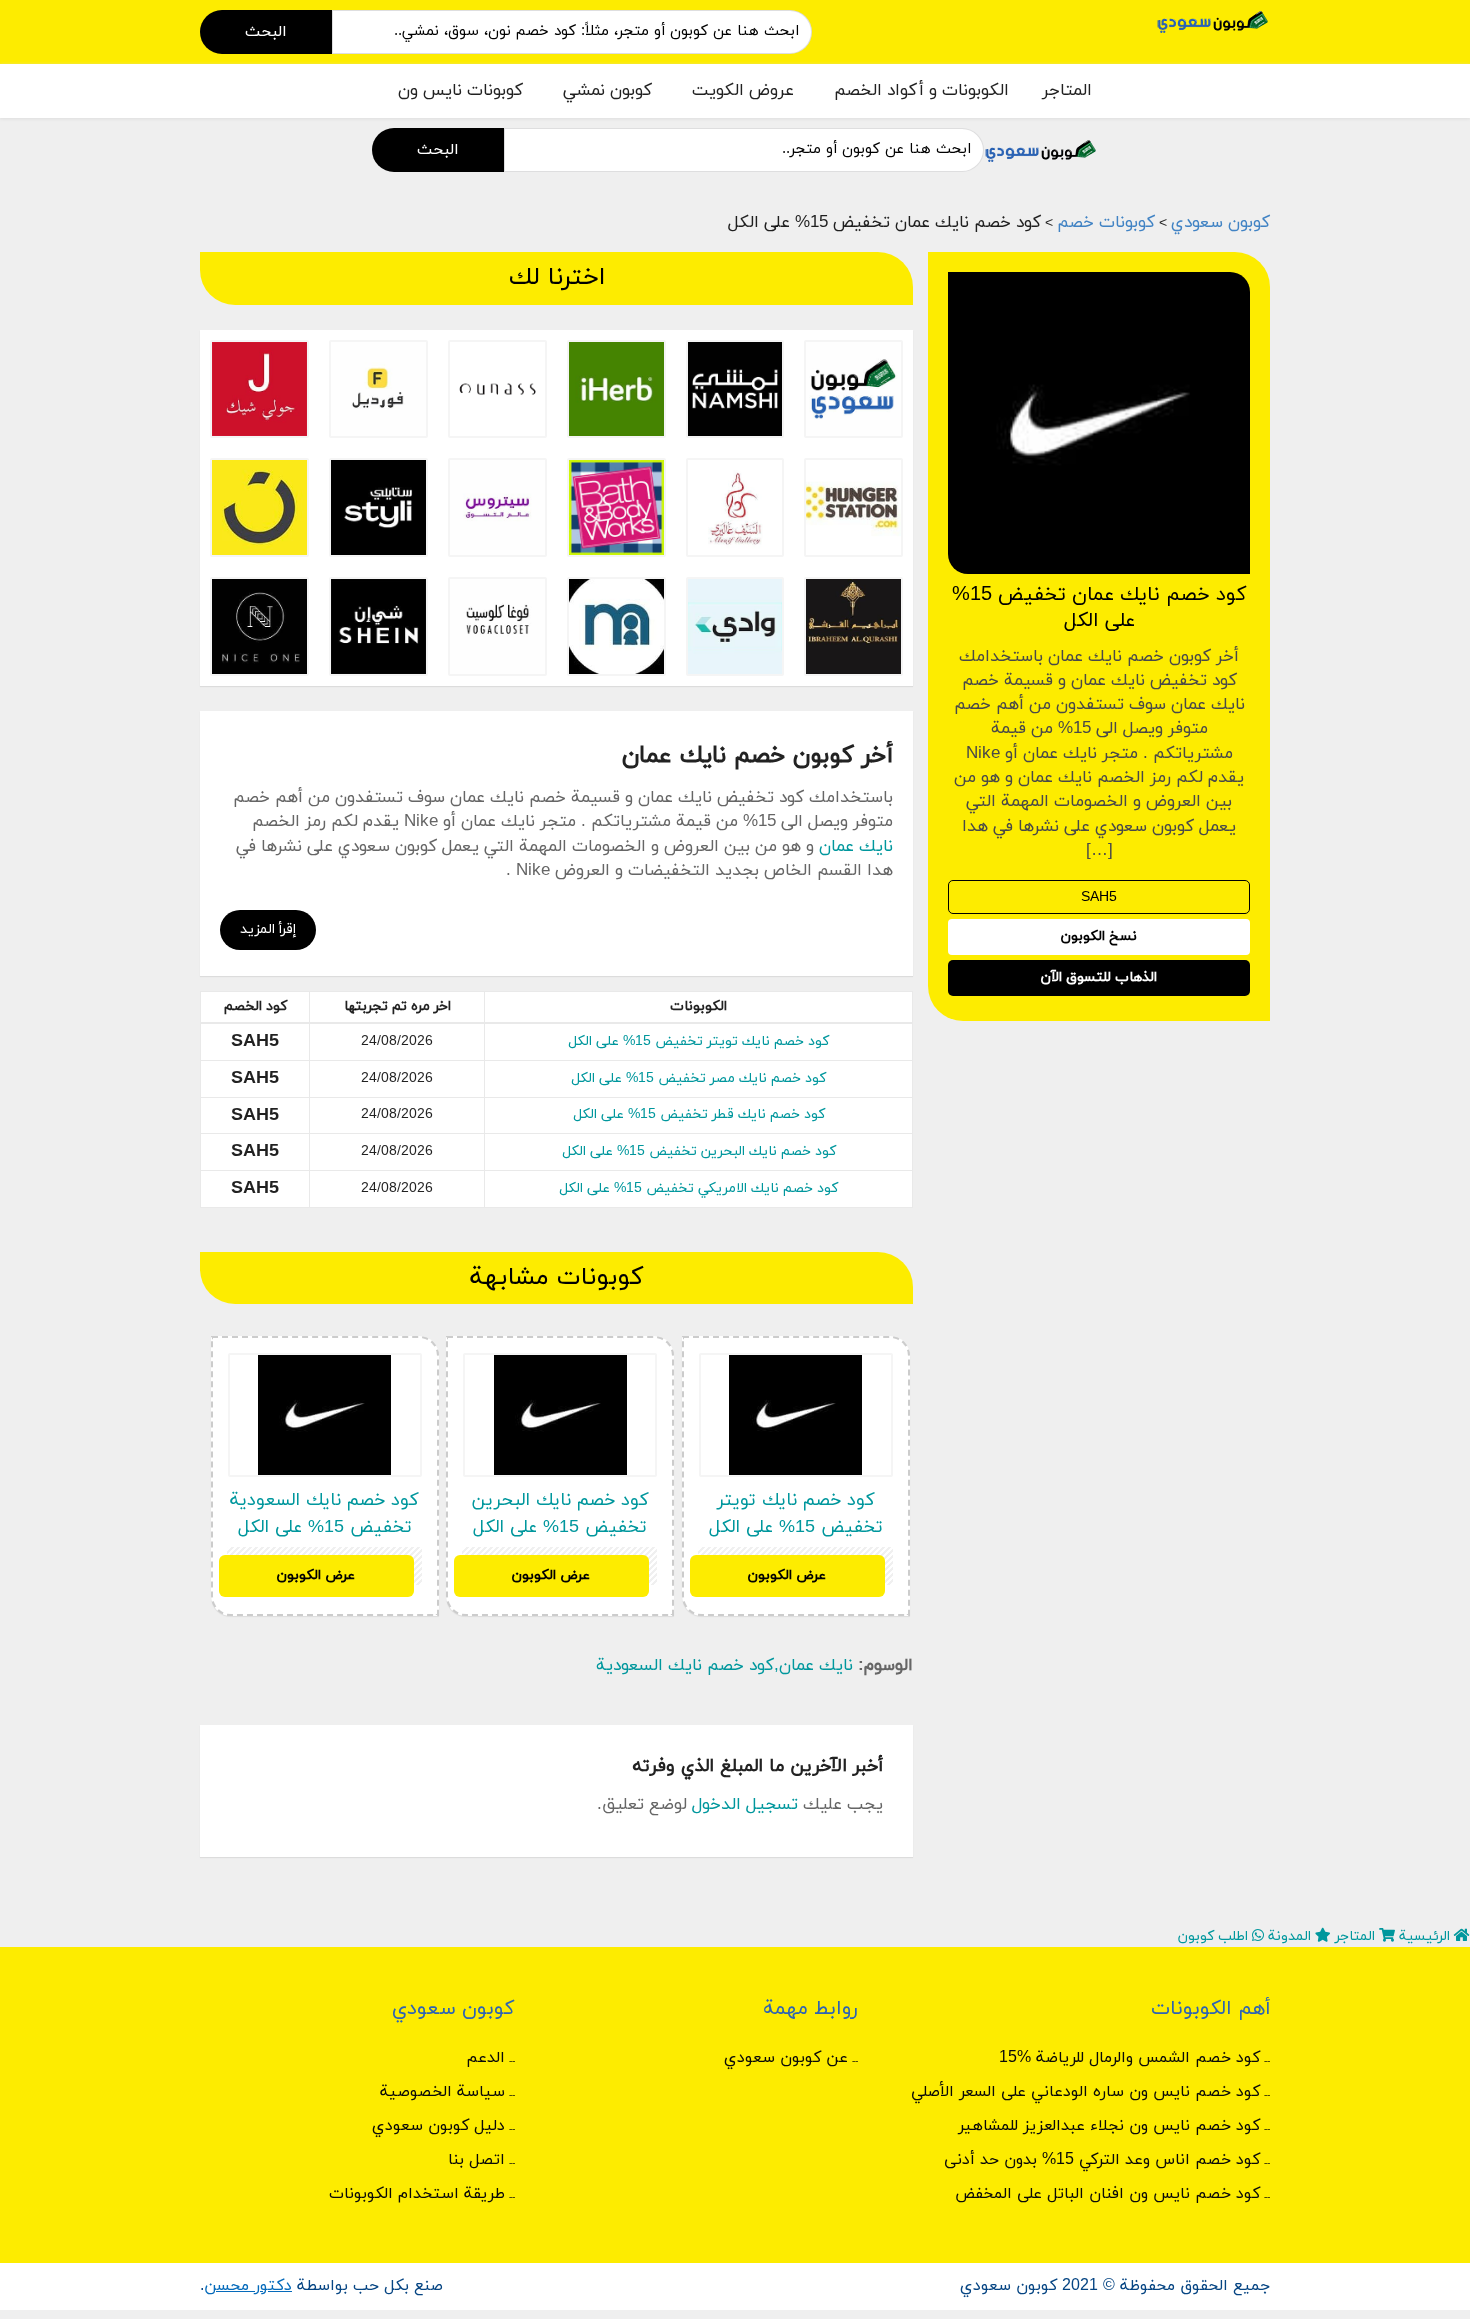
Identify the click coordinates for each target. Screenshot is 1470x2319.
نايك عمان (856, 847)
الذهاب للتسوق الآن (1099, 978)
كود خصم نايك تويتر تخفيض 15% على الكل (698, 1041)
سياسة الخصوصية (442, 2092)
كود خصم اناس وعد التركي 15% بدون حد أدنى (1102, 2160)
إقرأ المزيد (268, 929)
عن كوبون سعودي (786, 2058)
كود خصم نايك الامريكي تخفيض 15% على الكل (698, 1188)
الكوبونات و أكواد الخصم (921, 91)
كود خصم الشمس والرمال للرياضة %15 (1129, 2058)
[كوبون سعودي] (1213, 20)
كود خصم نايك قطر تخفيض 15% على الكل (699, 1114)
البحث (266, 32)
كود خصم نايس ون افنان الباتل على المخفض (1107, 2194)
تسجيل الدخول (745, 1805)
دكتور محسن (248, 2286)
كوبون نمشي (607, 91)
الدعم (485, 2058)
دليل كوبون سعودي (438, 2126)
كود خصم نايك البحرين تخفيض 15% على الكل (699, 1151)
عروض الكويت (743, 91)
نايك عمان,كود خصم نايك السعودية (724, 1666)
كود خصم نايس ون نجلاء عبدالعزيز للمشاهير (1109, 2126)
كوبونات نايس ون (460, 91)
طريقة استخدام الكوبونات (417, 2194)
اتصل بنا (476, 2160)
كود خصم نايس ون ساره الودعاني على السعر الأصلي (1085, 2092)
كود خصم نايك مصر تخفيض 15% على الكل (698, 1078)
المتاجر (1067, 91)
